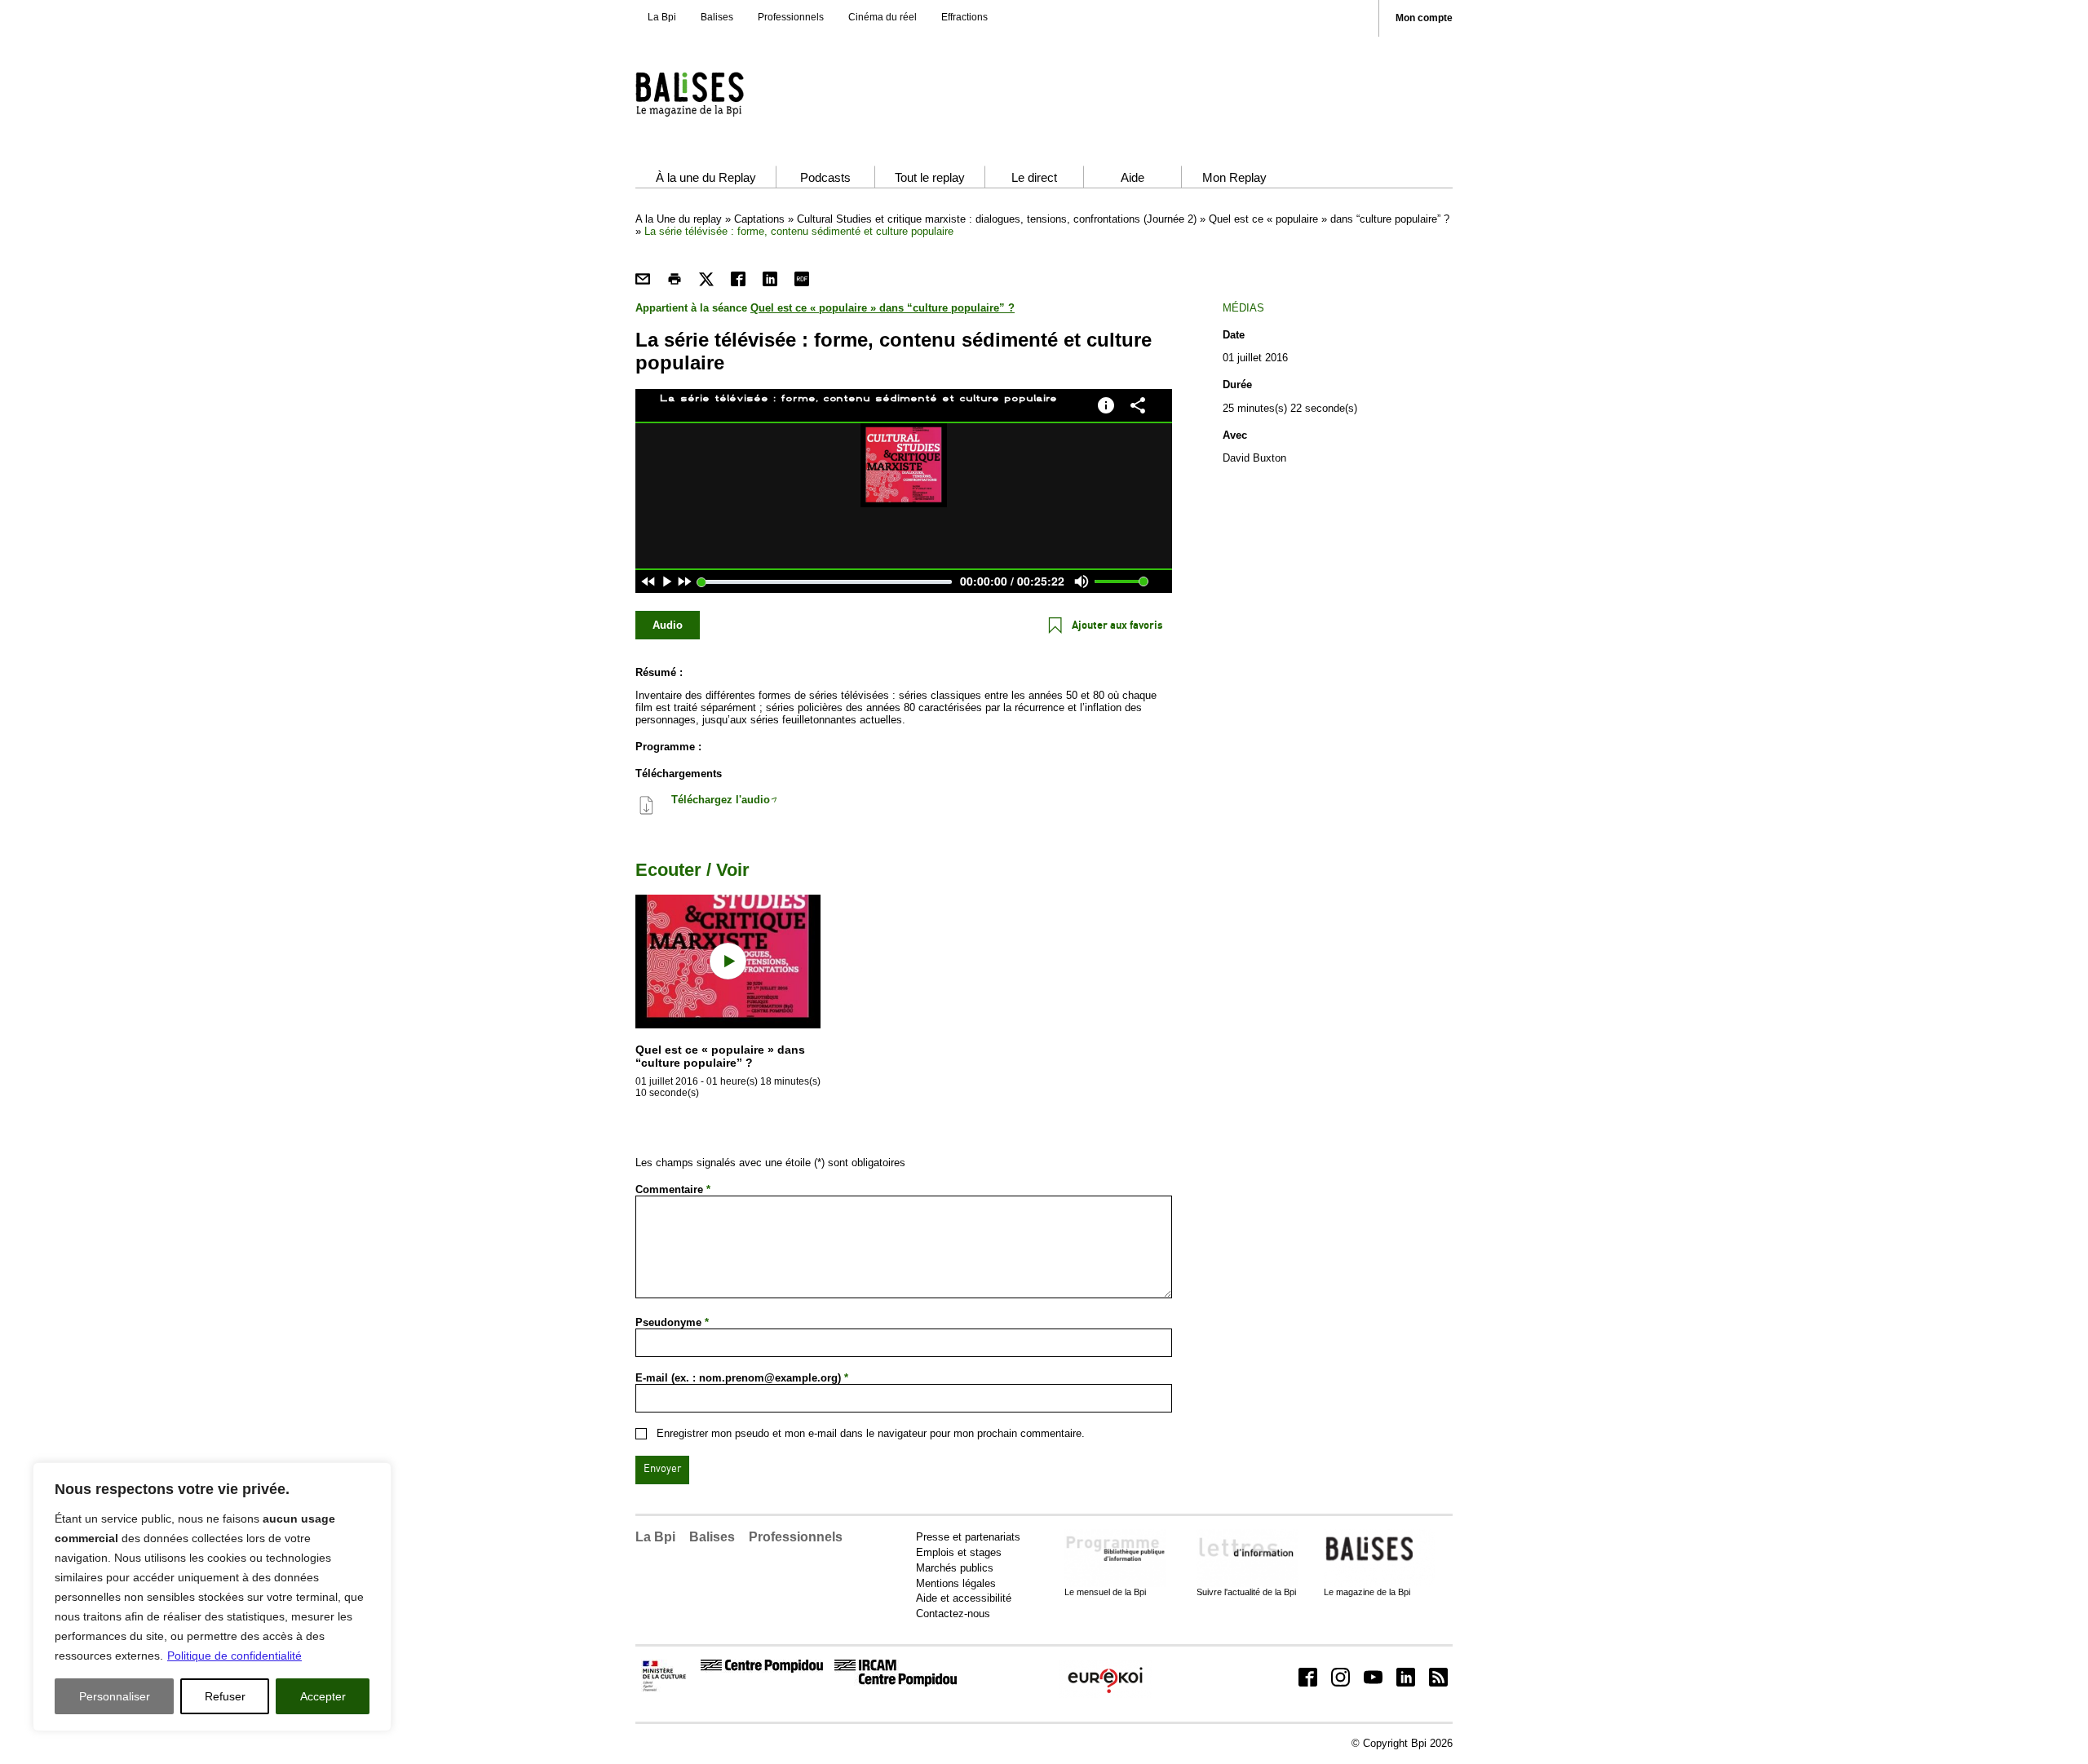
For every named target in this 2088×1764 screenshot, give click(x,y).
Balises (717, 17)
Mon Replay (1234, 177)
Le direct (1034, 177)
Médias (1243, 308)
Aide (1132, 177)
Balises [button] (712, 1537)
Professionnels (791, 17)
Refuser (225, 1696)
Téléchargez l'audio (721, 800)
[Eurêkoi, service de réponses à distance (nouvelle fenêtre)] (1105, 1694)
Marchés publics (955, 1568)
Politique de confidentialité (234, 1656)
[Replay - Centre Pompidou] (721, 94)
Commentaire (673, 1189)
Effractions (964, 17)
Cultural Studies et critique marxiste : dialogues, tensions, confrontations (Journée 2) (997, 219)
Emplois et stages (959, 1552)
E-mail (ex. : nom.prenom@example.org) (742, 1378)
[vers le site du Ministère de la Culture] (666, 1689)
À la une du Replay (706, 177)
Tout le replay (930, 177)
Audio (668, 625)
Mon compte (1424, 18)
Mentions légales (956, 1583)
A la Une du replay (679, 219)
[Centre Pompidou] (762, 1669)
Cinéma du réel (883, 17)
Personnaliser (115, 1696)
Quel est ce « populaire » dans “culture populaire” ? (1329, 219)
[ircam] (896, 1683)
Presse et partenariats (968, 1537)
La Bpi (662, 17)
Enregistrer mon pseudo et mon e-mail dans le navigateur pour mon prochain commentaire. (871, 1433)
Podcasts (825, 177)
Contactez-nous (953, 1614)
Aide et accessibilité (964, 1598)
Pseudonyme (672, 1322)
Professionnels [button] (796, 1537)
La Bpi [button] (655, 1537)
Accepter (323, 1696)
